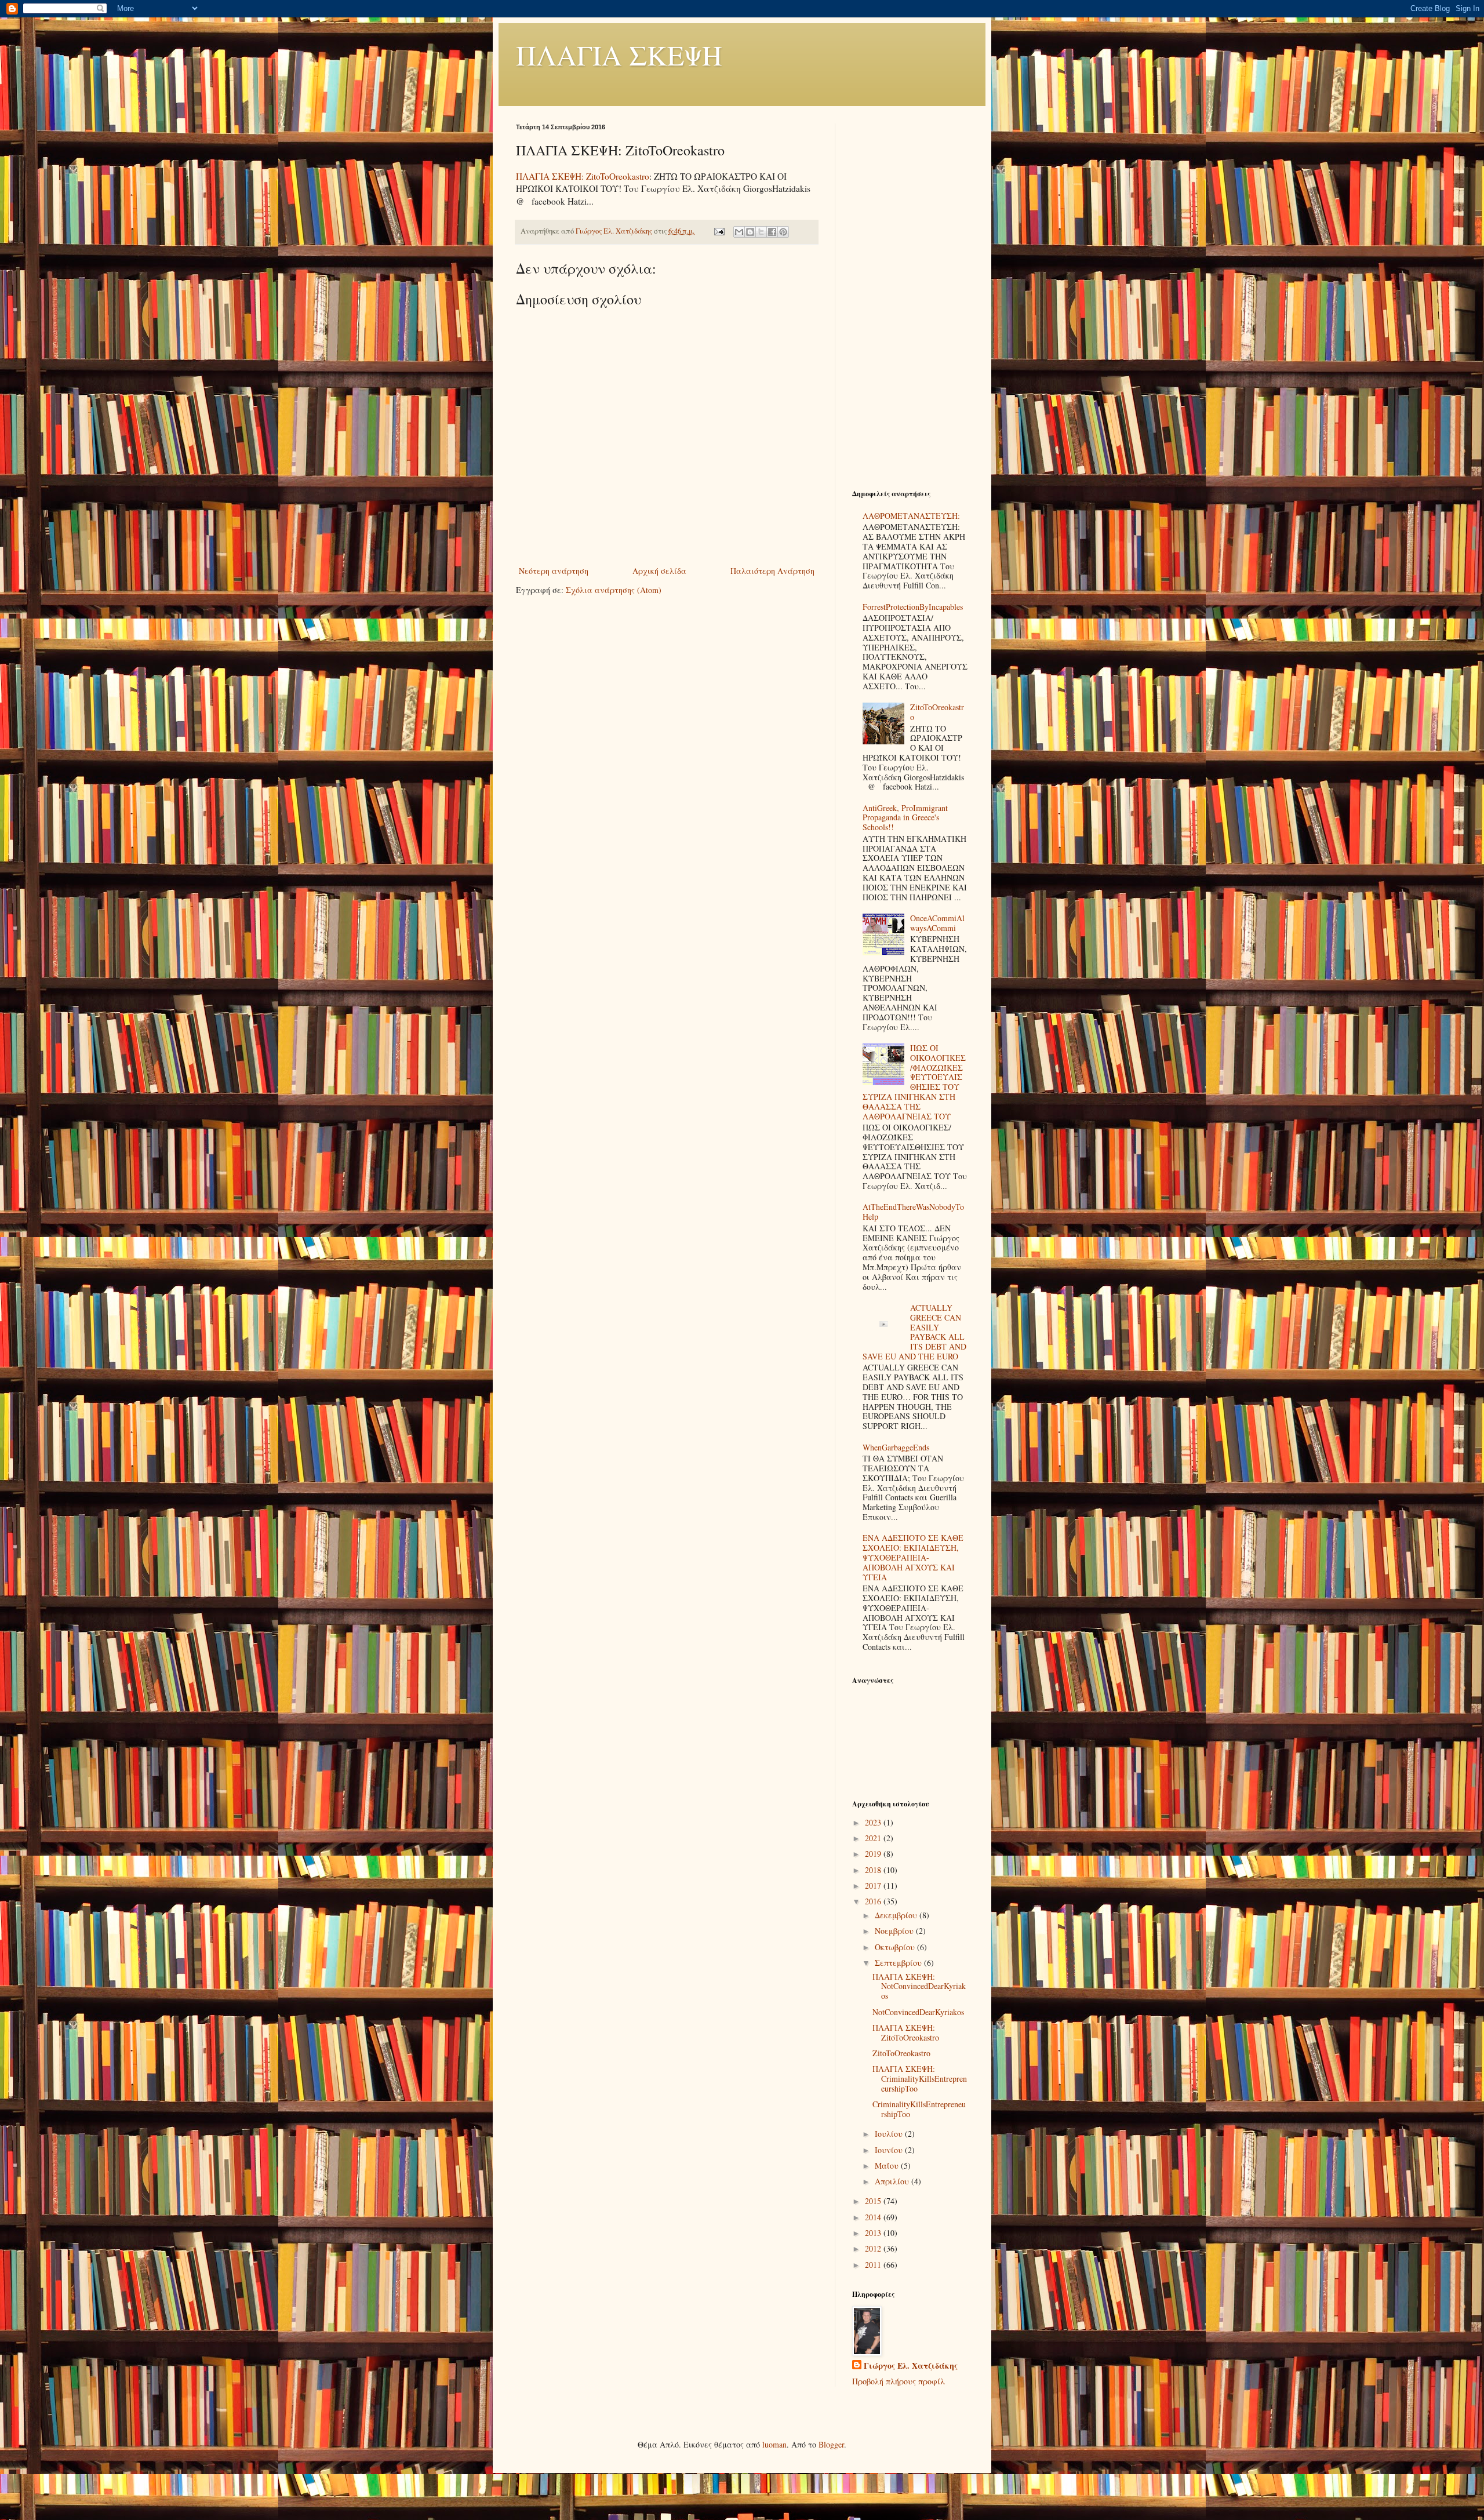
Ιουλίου (890, 2134)
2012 (874, 2248)
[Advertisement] (910, 297)
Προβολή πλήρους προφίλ (899, 2381)
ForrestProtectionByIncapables (913, 607)
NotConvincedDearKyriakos (918, 2012)
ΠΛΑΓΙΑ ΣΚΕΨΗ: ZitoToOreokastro (583, 176)
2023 (874, 1822)
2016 (874, 1901)
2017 (874, 1886)
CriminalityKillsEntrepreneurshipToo (919, 2109)
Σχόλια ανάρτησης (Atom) (614, 590)
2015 (874, 2201)
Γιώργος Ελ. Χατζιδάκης (911, 2366)
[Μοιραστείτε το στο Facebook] (772, 232)
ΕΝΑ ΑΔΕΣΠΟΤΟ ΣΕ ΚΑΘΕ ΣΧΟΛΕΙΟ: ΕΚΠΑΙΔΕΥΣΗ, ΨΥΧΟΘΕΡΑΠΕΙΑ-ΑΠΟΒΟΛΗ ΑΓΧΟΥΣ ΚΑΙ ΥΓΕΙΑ (913, 1557)
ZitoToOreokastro (937, 712)
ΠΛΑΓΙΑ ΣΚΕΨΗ (619, 54)
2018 (874, 1870)
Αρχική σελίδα (659, 571)
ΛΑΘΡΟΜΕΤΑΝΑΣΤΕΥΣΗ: (911, 516)
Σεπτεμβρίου (899, 1963)
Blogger (831, 2444)
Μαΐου (888, 2166)
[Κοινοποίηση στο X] (761, 232)
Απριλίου (893, 2181)
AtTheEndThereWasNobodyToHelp (913, 1212)
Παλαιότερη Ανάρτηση (772, 571)
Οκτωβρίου (896, 1947)
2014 (874, 2217)
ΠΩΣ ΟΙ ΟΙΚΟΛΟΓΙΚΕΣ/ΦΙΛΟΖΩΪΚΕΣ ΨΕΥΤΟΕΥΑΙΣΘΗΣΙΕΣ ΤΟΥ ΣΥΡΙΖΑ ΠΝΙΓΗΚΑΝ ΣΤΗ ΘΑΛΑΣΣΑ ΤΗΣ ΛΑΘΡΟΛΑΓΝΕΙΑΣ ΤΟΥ (914, 1082)
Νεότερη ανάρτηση (554, 571)
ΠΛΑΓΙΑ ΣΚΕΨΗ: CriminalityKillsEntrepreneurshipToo (920, 2079)
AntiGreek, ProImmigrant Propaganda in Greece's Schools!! (905, 818)
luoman (774, 2444)
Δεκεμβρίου (897, 1915)
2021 (874, 1838)
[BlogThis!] (750, 232)
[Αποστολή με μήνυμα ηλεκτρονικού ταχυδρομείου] (739, 232)
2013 (874, 2233)
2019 (874, 1854)
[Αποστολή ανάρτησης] (719, 231)
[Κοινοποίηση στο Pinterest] (783, 232)
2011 (874, 2265)
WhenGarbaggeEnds (896, 1447)
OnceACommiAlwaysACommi (937, 923)
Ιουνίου (890, 2150)
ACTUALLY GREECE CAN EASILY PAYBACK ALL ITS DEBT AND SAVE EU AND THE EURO (915, 1332)
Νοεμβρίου (895, 1931)
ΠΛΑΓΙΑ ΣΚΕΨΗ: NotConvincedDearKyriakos (919, 1986)
